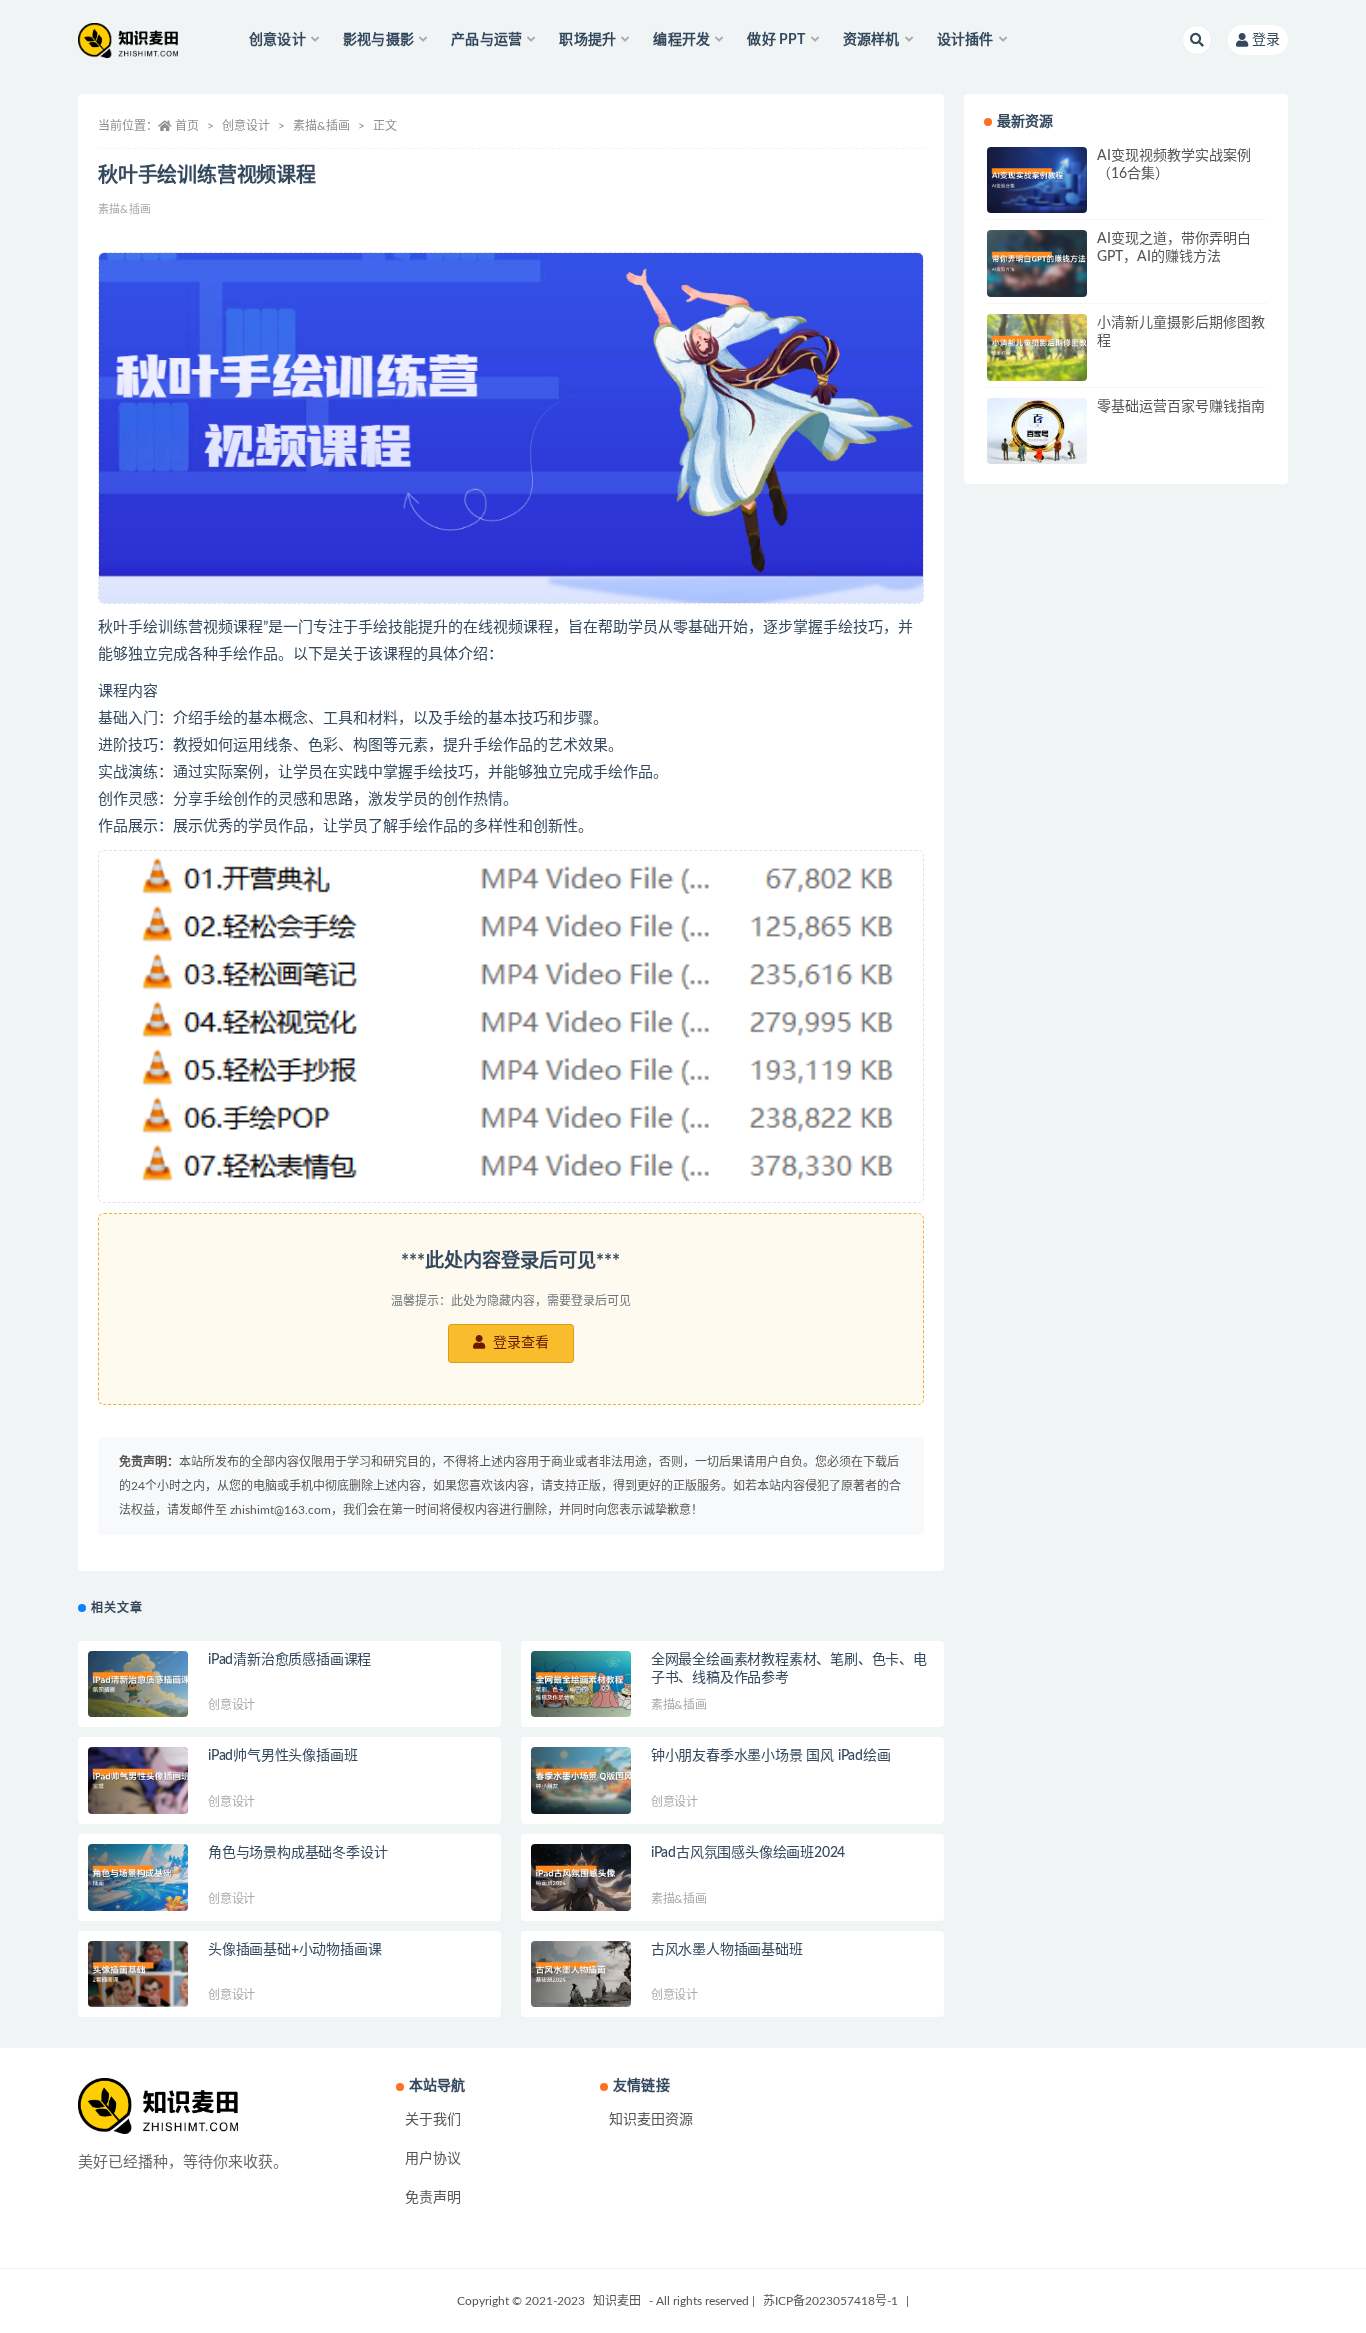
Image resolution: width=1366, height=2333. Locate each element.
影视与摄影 (378, 40)
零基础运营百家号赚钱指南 (1181, 407)
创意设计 (277, 40)
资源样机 (871, 40)
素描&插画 (321, 126)
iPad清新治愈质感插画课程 (289, 1660)
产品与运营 (486, 40)
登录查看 (519, 1343)
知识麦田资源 (651, 2120)
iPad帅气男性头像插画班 (282, 1756)
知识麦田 (617, 2301)
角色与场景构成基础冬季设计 (297, 1853)
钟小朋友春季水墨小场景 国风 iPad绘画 (771, 1756)
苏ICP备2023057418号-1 (830, 2301)
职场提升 (587, 40)
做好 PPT (776, 40)
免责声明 (433, 2198)
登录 (1266, 40)
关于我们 (433, 2120)
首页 (187, 126)
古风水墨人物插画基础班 (727, 1950)
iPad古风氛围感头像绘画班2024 (748, 1853)
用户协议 (433, 2159)
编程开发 (681, 40)
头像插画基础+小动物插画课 (294, 1950)
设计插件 (965, 40)
